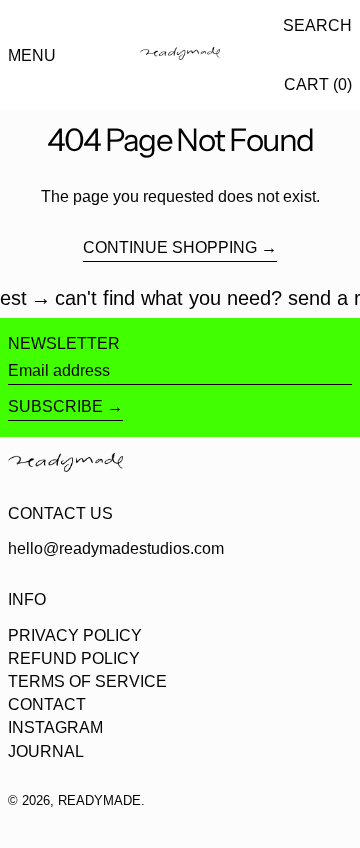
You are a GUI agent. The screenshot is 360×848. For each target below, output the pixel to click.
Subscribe (55, 406)
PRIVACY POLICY (75, 635)
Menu (32, 55)
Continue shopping (170, 247)
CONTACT (47, 704)
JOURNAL (46, 751)
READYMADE (99, 800)
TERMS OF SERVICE (87, 681)
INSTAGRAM (55, 727)
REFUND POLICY (74, 658)
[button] (317, 25)
